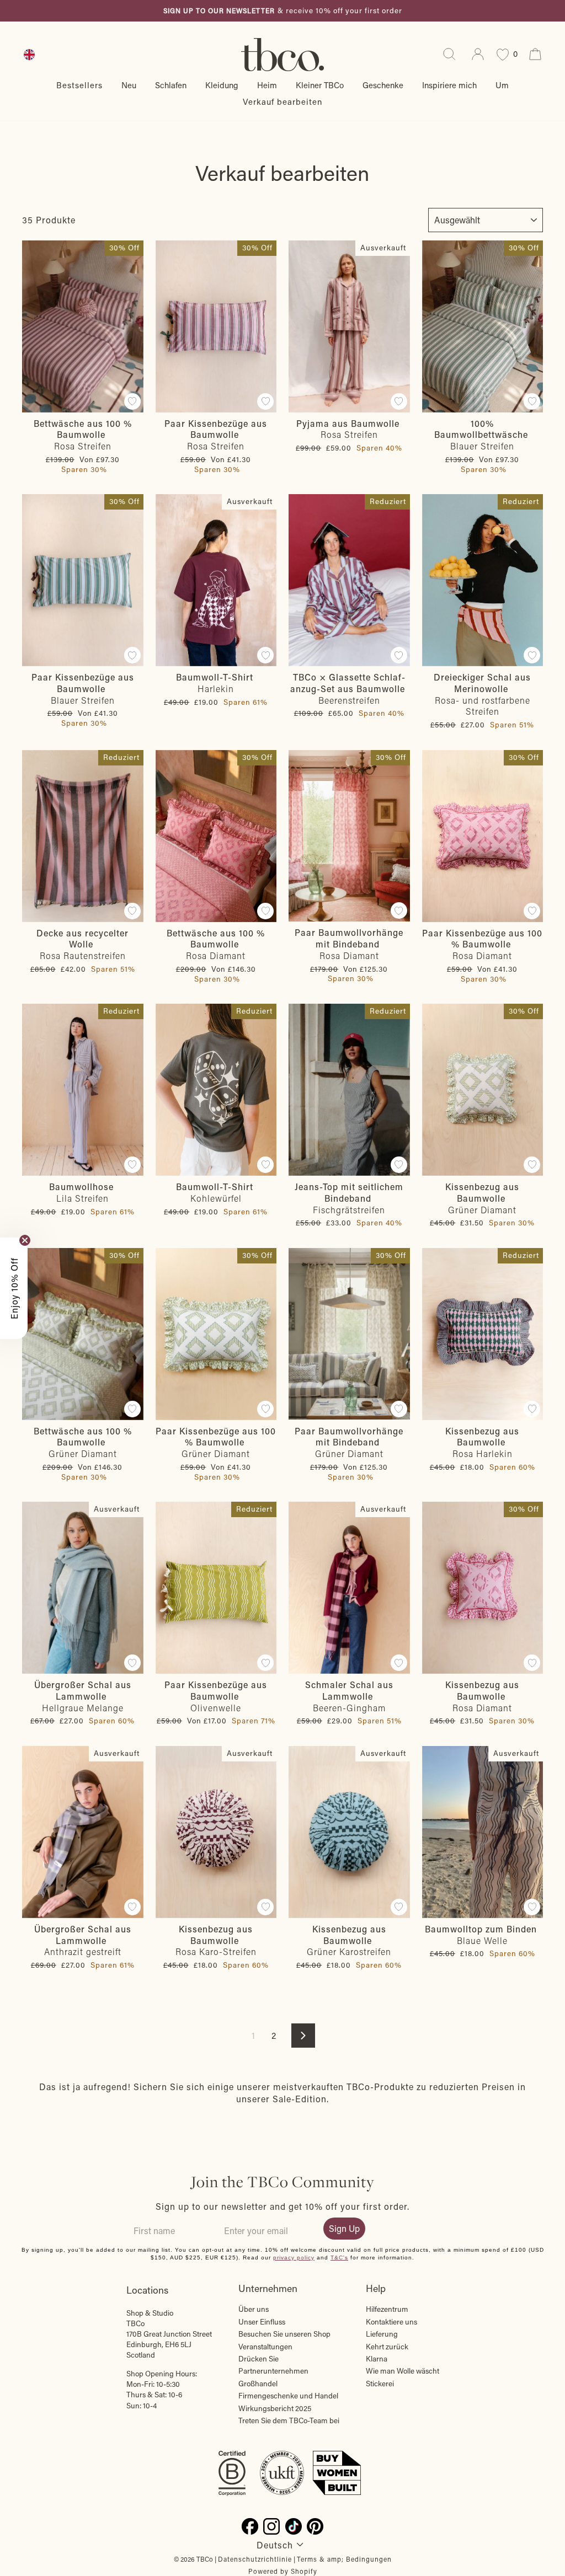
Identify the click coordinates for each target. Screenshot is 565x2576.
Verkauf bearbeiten (282, 101)
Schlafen (171, 85)
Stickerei (380, 2384)
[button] (14, 1288)
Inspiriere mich (449, 85)
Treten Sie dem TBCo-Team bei (289, 2420)
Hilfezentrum (387, 2309)
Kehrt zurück (387, 2347)
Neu (129, 85)
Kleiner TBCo (320, 85)
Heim (267, 85)
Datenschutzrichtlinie (255, 2559)
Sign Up (344, 2228)
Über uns (254, 2309)
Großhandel (258, 2384)
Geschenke (383, 85)
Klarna (377, 2359)
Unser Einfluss (262, 2322)
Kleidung (222, 85)
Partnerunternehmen (273, 2371)
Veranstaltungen (265, 2347)
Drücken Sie (258, 2359)
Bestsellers (79, 85)
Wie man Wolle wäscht (403, 2371)
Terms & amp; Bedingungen (344, 2559)
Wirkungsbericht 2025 (275, 2408)
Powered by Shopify (283, 2571)
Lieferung (382, 2334)
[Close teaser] (25, 1240)
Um (502, 85)
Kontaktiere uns (391, 2322)
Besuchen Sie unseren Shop (284, 2334)
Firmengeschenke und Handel (288, 2396)
